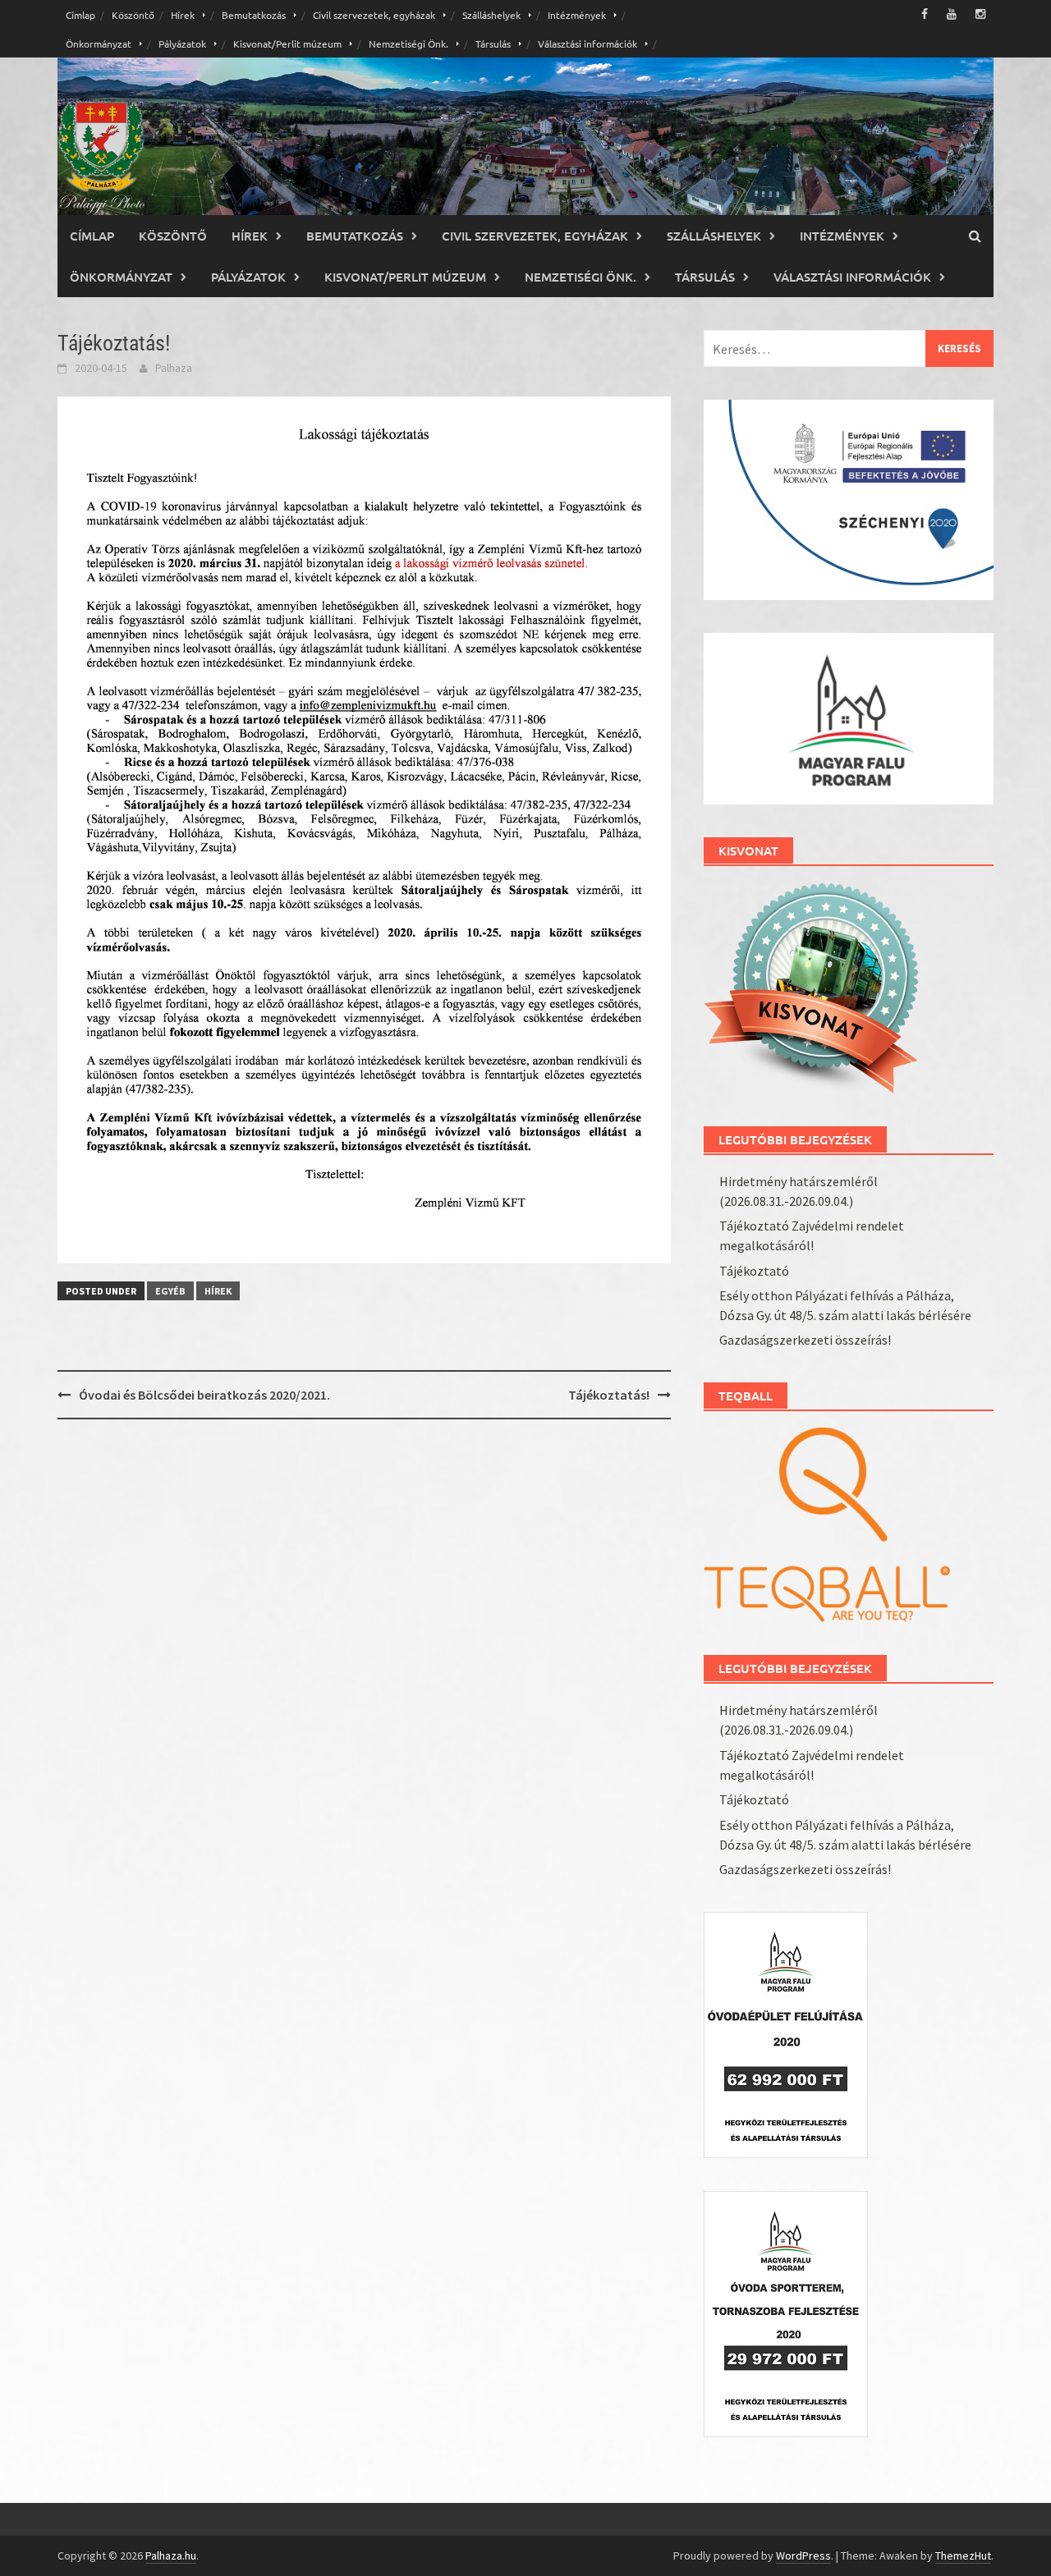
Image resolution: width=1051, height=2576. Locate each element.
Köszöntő (133, 15)
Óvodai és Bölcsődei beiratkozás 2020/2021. (204, 1395)
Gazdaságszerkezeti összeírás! (805, 1340)
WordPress (803, 2555)
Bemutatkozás (254, 15)
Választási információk (587, 44)
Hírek (183, 15)
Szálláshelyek (491, 15)
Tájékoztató (754, 1271)
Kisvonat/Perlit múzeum (287, 44)
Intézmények (577, 15)
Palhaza (174, 368)
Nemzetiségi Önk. (408, 44)
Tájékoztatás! (609, 1395)
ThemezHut (963, 2555)
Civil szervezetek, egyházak (374, 15)
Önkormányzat (99, 44)
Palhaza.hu (171, 2555)
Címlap (80, 15)
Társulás (493, 44)
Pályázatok (182, 44)
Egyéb (170, 1291)
